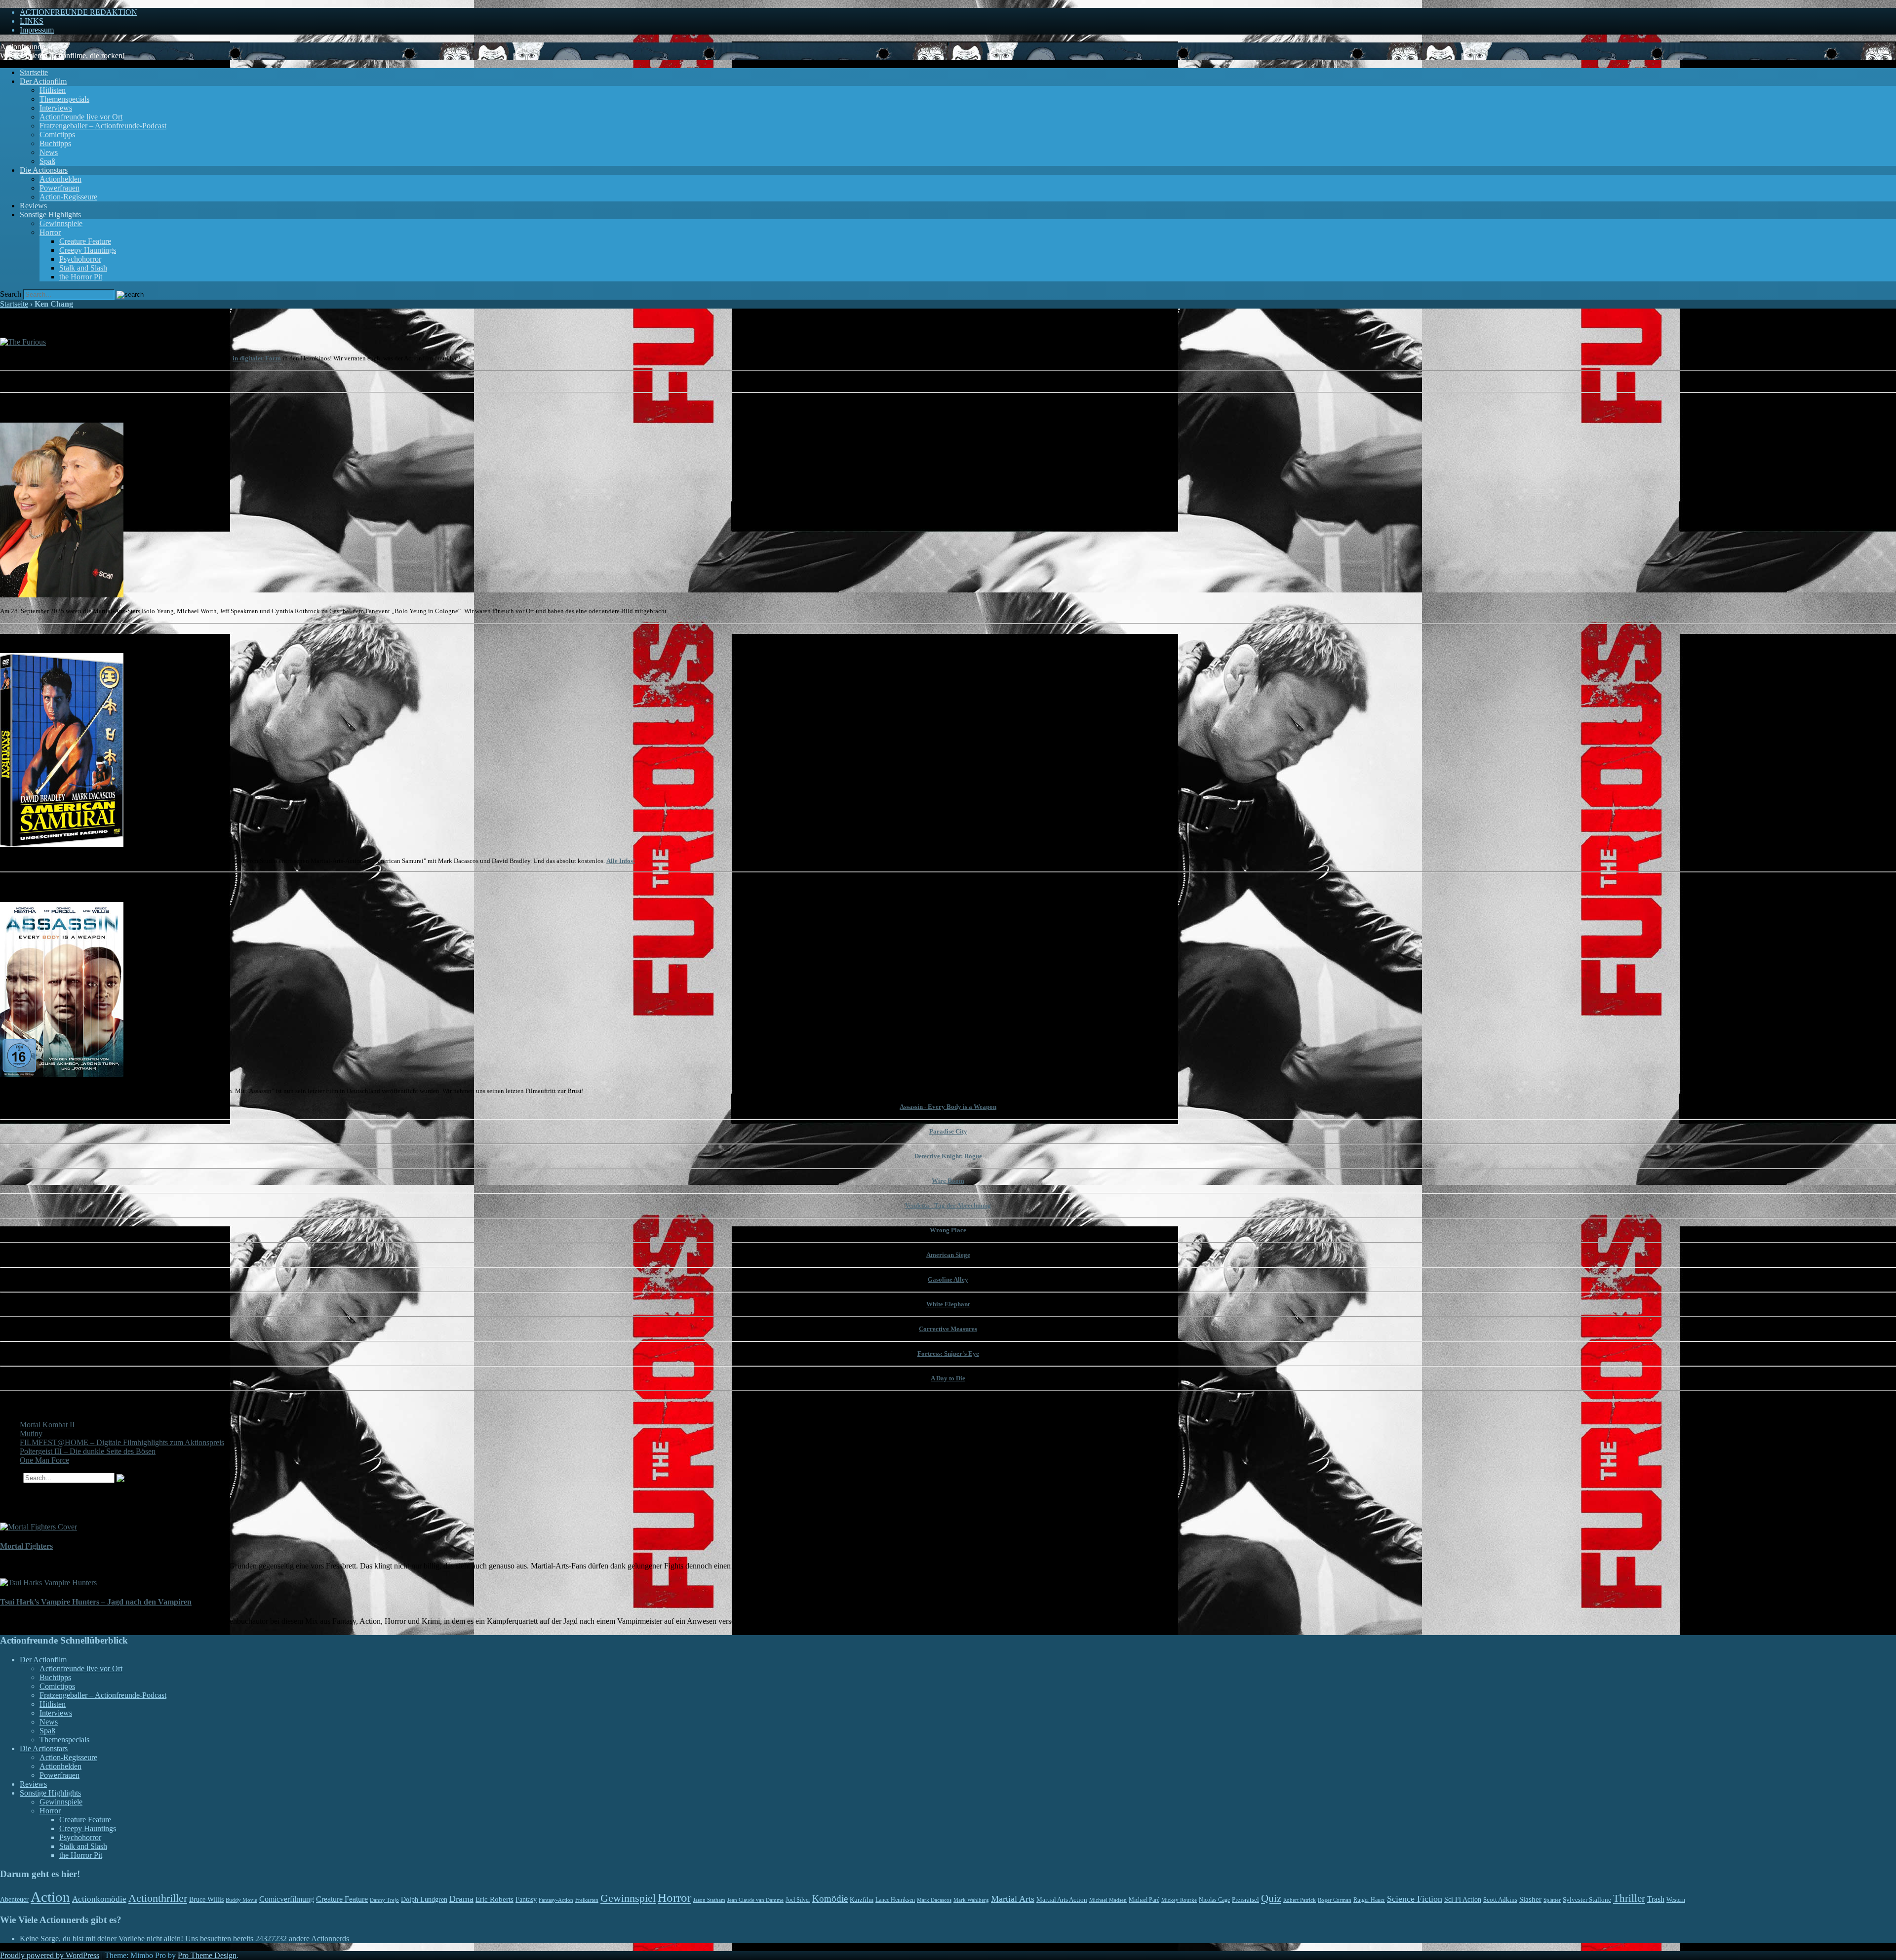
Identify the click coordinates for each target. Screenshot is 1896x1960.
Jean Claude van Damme (755, 1900)
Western (1676, 1900)
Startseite (34, 72)
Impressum (37, 30)
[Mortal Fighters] (39, 1527)
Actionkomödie (99, 1899)
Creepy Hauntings (88, 250)
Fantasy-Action (556, 1900)
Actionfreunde (22, 47)
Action (50, 1897)
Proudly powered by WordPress (50, 1955)
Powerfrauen (59, 188)
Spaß (47, 161)
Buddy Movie (241, 1900)
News (49, 152)
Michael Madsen (1108, 1900)
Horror (50, 232)
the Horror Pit (81, 277)
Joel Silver (798, 1900)
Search (11, 294)
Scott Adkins (1500, 1900)
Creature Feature (85, 241)
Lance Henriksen (895, 1900)
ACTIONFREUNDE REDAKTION (79, 12)
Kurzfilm (862, 1900)
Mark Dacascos (934, 1900)
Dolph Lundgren (424, 1900)
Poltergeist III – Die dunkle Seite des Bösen (88, 1451)
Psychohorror (80, 259)
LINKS (32, 21)
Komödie (830, 1899)
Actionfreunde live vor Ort (81, 117)
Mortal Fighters (26, 1546)
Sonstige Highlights (50, 215)
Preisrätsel (1245, 1900)
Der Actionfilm (43, 81)
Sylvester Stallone (1587, 1900)
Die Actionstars (44, 170)
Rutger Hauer (1369, 1900)
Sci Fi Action (1463, 1900)
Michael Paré (1144, 1900)
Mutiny (31, 1433)
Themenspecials (64, 99)
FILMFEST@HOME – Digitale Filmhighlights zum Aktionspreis (122, 1442)
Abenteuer (14, 1900)
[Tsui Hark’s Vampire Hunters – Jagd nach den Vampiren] (48, 1583)
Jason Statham (709, 1900)
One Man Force (44, 1460)
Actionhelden (60, 179)
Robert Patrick (1300, 1900)
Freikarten (587, 1900)
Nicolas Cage (1214, 1900)
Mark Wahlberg (971, 1900)
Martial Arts (1013, 1899)
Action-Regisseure (68, 197)
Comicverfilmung (287, 1899)
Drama (461, 1899)
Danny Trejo (384, 1900)
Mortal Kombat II (47, 1425)
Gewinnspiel (628, 1898)
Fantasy (526, 1900)
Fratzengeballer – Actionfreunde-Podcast (103, 126)
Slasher (1530, 1899)
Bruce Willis (206, 1900)
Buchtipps (55, 143)
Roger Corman (1335, 1900)
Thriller (1629, 1898)
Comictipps (57, 135)
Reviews (33, 206)
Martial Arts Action (1062, 1900)
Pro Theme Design (207, 1955)
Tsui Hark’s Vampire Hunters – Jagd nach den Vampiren (96, 1602)
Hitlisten (53, 90)
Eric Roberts (494, 1899)
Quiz (1271, 1898)
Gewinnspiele (61, 223)
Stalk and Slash (83, 268)
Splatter (1552, 1900)
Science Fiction (1415, 1899)
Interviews (56, 108)
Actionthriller (158, 1898)
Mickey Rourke (1179, 1900)
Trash (1656, 1899)
